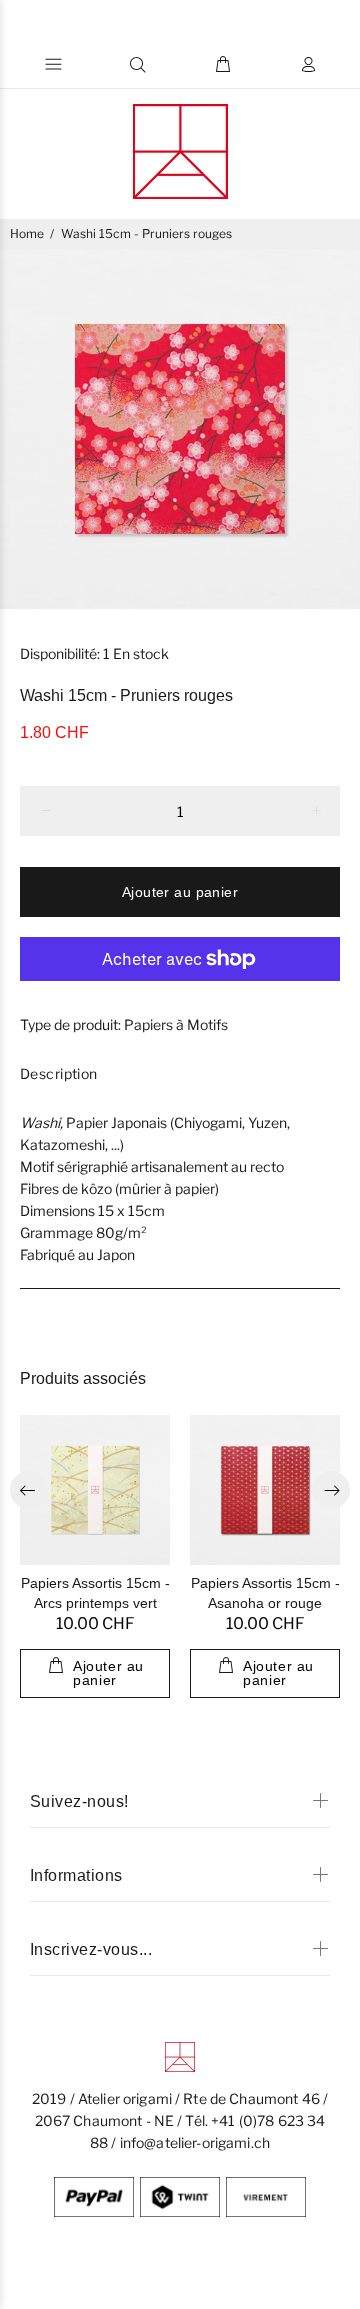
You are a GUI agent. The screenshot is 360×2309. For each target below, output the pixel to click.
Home (27, 233)
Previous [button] (29, 1490)
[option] (180, 429)
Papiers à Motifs (176, 1024)
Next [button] (331, 1490)
